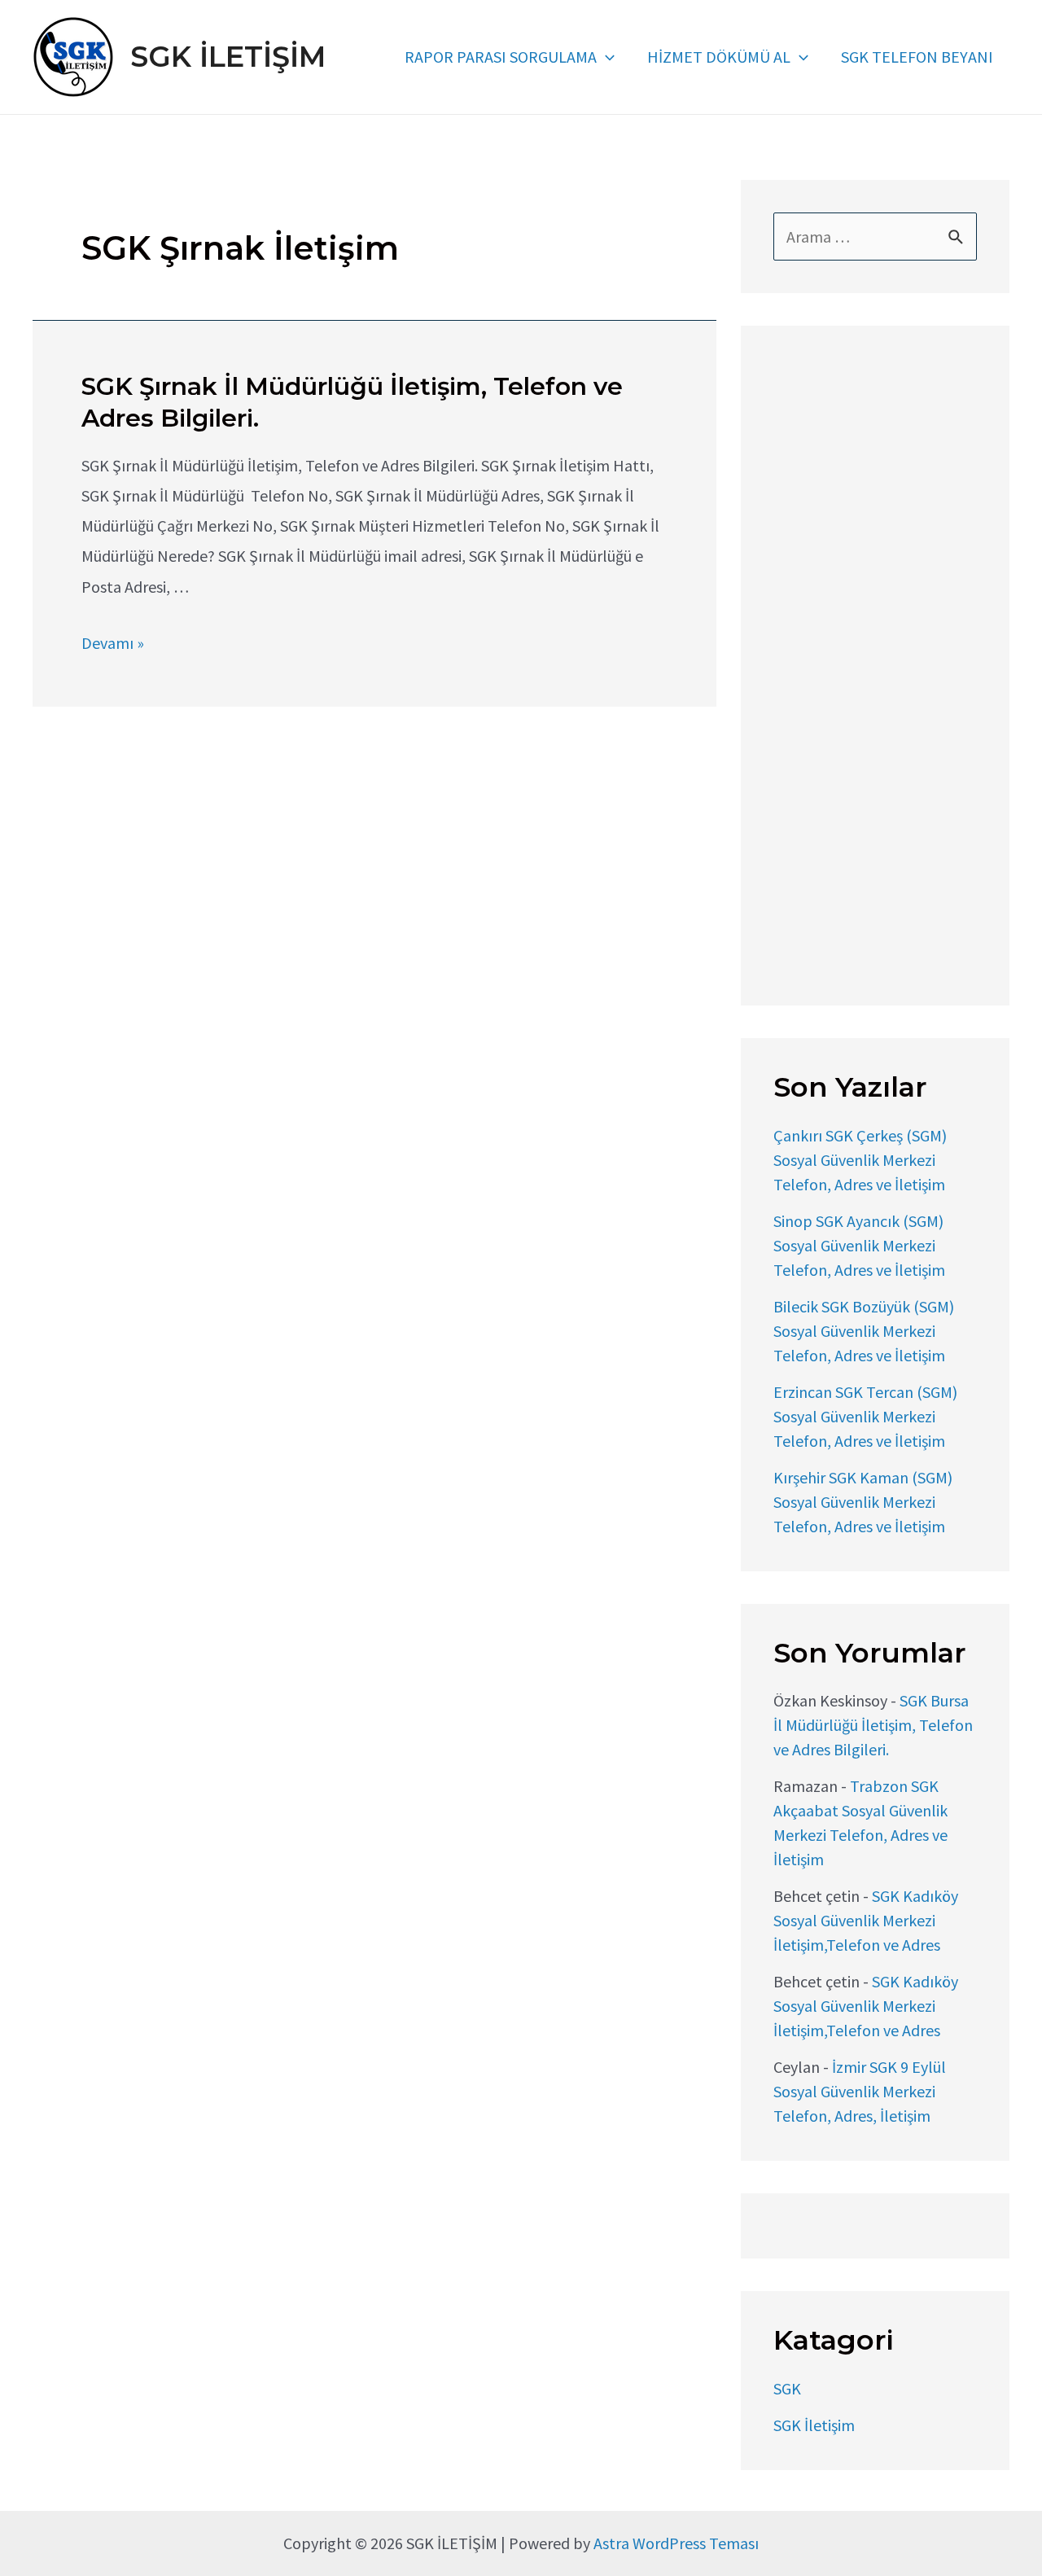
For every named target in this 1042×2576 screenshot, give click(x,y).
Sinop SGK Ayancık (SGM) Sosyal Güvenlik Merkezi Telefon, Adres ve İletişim (859, 1245)
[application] (606, 57)
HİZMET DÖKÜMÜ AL (719, 57)
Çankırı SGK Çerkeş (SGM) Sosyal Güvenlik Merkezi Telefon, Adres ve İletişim (860, 1160)
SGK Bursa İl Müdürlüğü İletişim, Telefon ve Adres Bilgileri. (873, 1725)
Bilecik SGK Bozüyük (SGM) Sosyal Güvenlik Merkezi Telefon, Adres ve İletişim (864, 1331)
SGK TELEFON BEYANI (917, 57)
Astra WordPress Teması (676, 2543)
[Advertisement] (875, 668)
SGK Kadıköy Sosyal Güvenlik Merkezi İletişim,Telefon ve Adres (866, 1920)
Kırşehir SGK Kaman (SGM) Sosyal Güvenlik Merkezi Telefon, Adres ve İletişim (863, 1502)
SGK (787, 2388)
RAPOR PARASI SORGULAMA (501, 57)
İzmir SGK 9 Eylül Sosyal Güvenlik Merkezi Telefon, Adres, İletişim (860, 2091)
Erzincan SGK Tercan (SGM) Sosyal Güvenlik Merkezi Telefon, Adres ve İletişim (865, 1416)
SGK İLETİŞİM (228, 57)
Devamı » (113, 643)
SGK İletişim (814, 2425)
